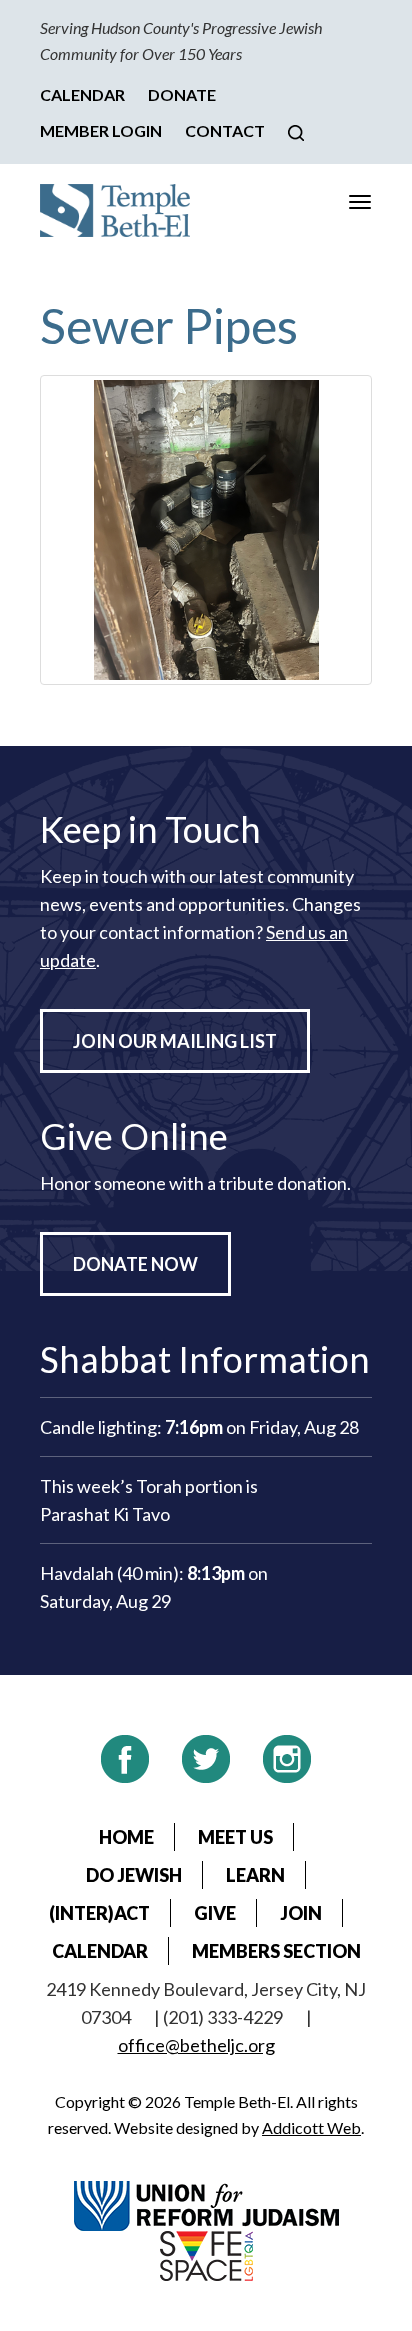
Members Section (276, 1951)
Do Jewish (134, 1875)
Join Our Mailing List (175, 1041)
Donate (182, 94)
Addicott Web (311, 2127)
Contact (225, 130)
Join (301, 1913)
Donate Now (135, 1264)
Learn (255, 1875)
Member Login (101, 130)
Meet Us (235, 1837)
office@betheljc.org (196, 2045)
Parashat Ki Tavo (105, 1514)
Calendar (82, 94)
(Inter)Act (99, 1913)
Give (215, 1913)
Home (126, 1837)
